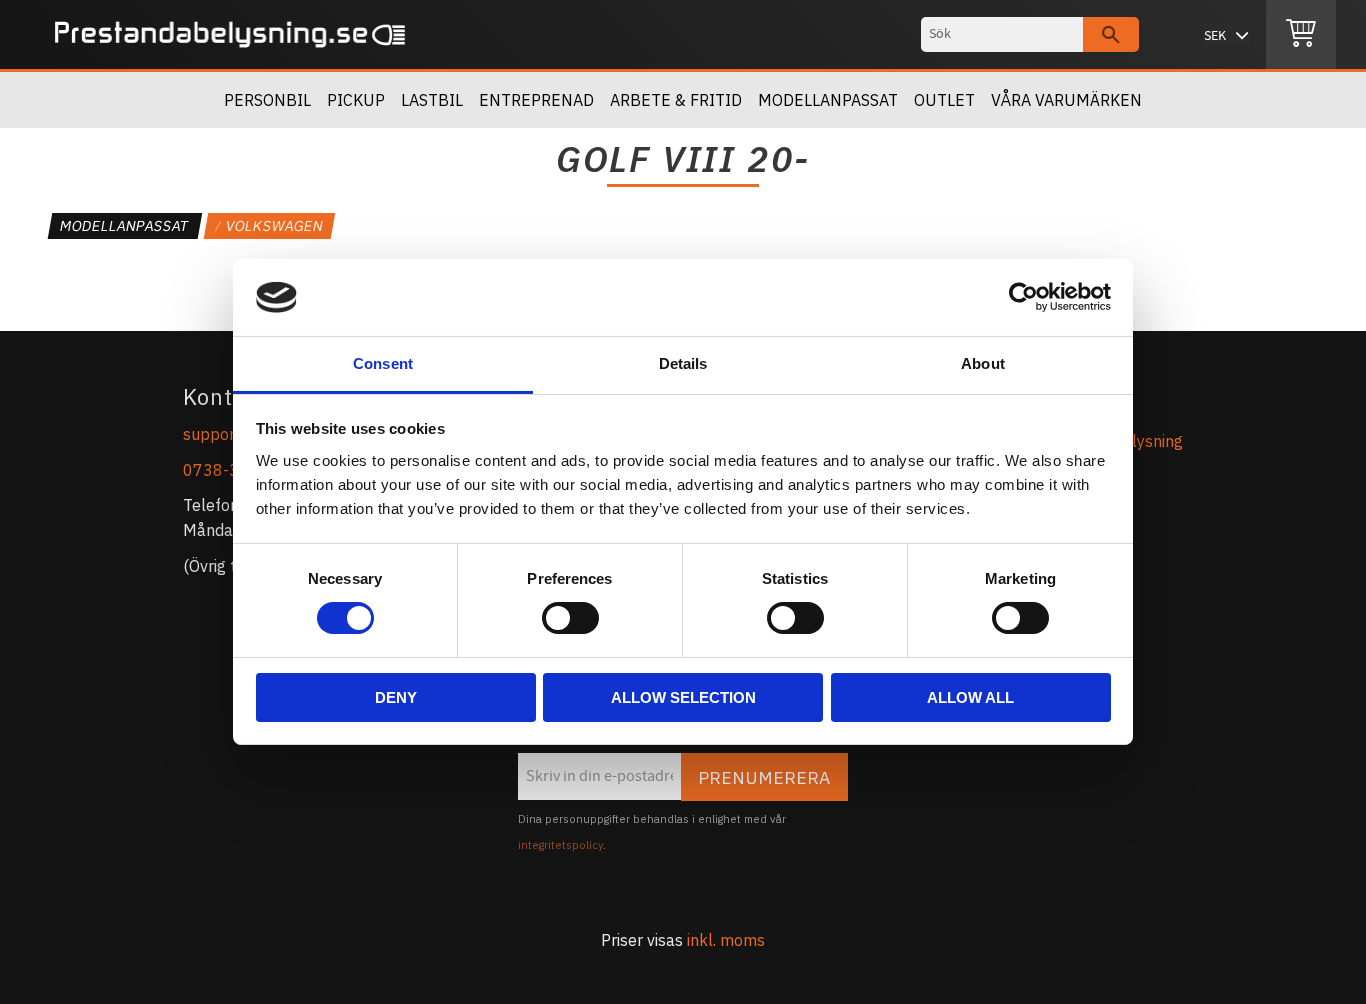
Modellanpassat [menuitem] (828, 100)
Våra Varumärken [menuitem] (1066, 100)
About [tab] (983, 363)
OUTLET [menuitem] (944, 100)
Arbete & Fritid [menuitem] (676, 100)
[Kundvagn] (1301, 35)
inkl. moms (726, 940)
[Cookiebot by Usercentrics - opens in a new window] (1023, 297)
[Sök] (1111, 34)
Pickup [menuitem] (356, 100)
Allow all (970, 697)
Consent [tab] (383, 363)
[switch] (570, 618)
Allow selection (683, 697)
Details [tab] (683, 363)
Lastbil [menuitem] (432, 100)
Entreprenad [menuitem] (536, 100)
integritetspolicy (560, 845)
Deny (396, 697)
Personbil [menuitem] (267, 100)
